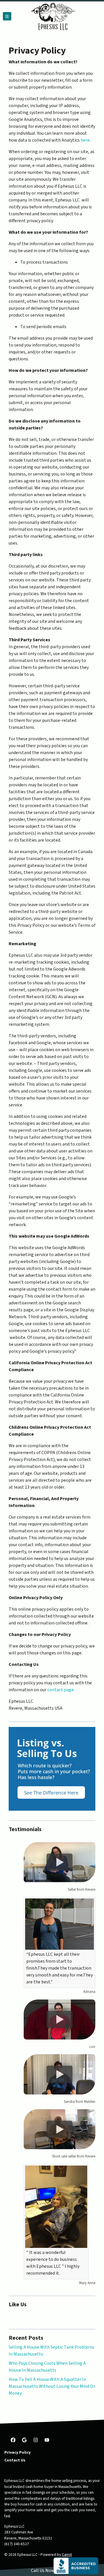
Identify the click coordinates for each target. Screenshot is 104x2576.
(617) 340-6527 (17, 2544)
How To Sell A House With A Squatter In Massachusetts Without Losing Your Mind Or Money (52, 2386)
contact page (61, 1690)
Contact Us (15, 2460)
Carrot (67, 2555)
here (85, 140)
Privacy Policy (17, 2452)
